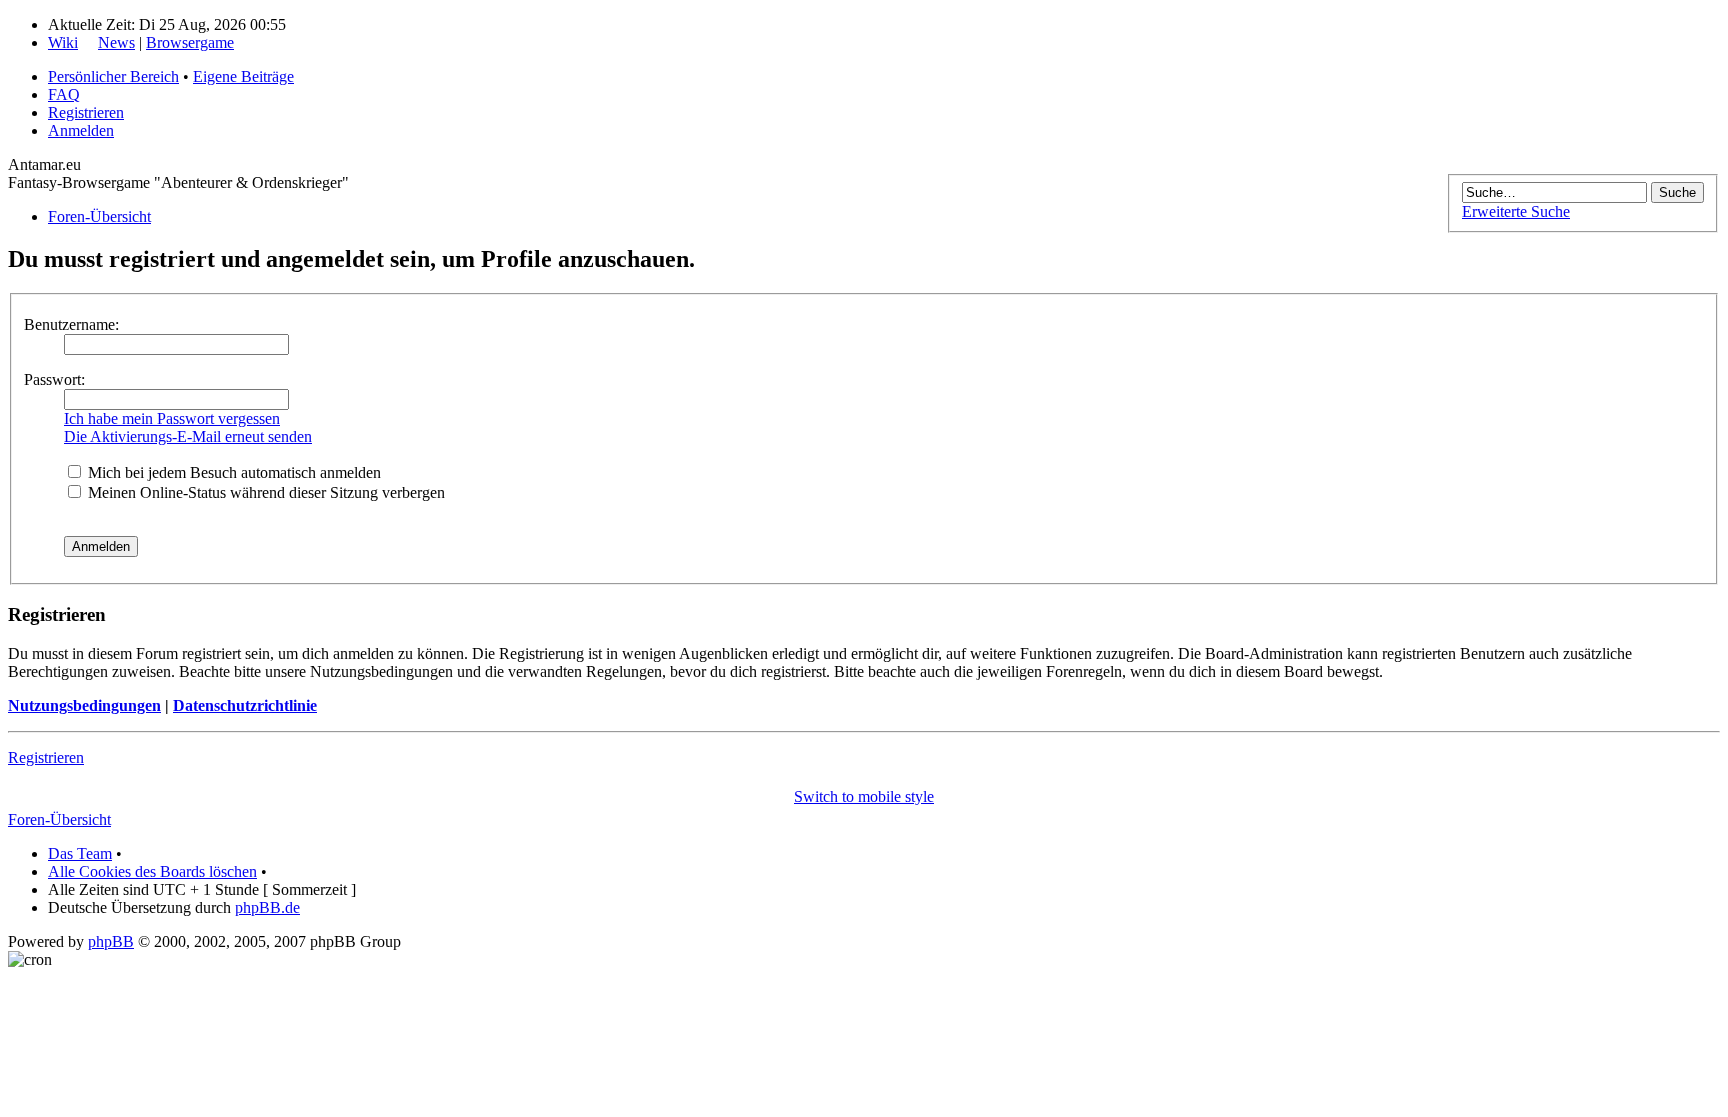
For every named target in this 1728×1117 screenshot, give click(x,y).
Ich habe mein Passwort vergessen (172, 418)
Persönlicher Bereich (113, 76)
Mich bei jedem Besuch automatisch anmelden (232, 472)
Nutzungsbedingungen (84, 705)
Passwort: (54, 379)
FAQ (64, 94)
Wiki (63, 42)
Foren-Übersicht (99, 216)
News (116, 42)
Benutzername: (71, 324)
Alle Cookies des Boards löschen (152, 871)
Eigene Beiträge (243, 76)
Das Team (80, 853)
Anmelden (81, 130)
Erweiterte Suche (1516, 211)
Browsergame (190, 42)
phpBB (111, 941)
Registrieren (86, 112)
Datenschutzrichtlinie (245, 705)
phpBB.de (267, 907)
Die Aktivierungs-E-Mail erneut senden (188, 436)
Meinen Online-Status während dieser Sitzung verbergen (264, 492)
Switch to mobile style (864, 796)
